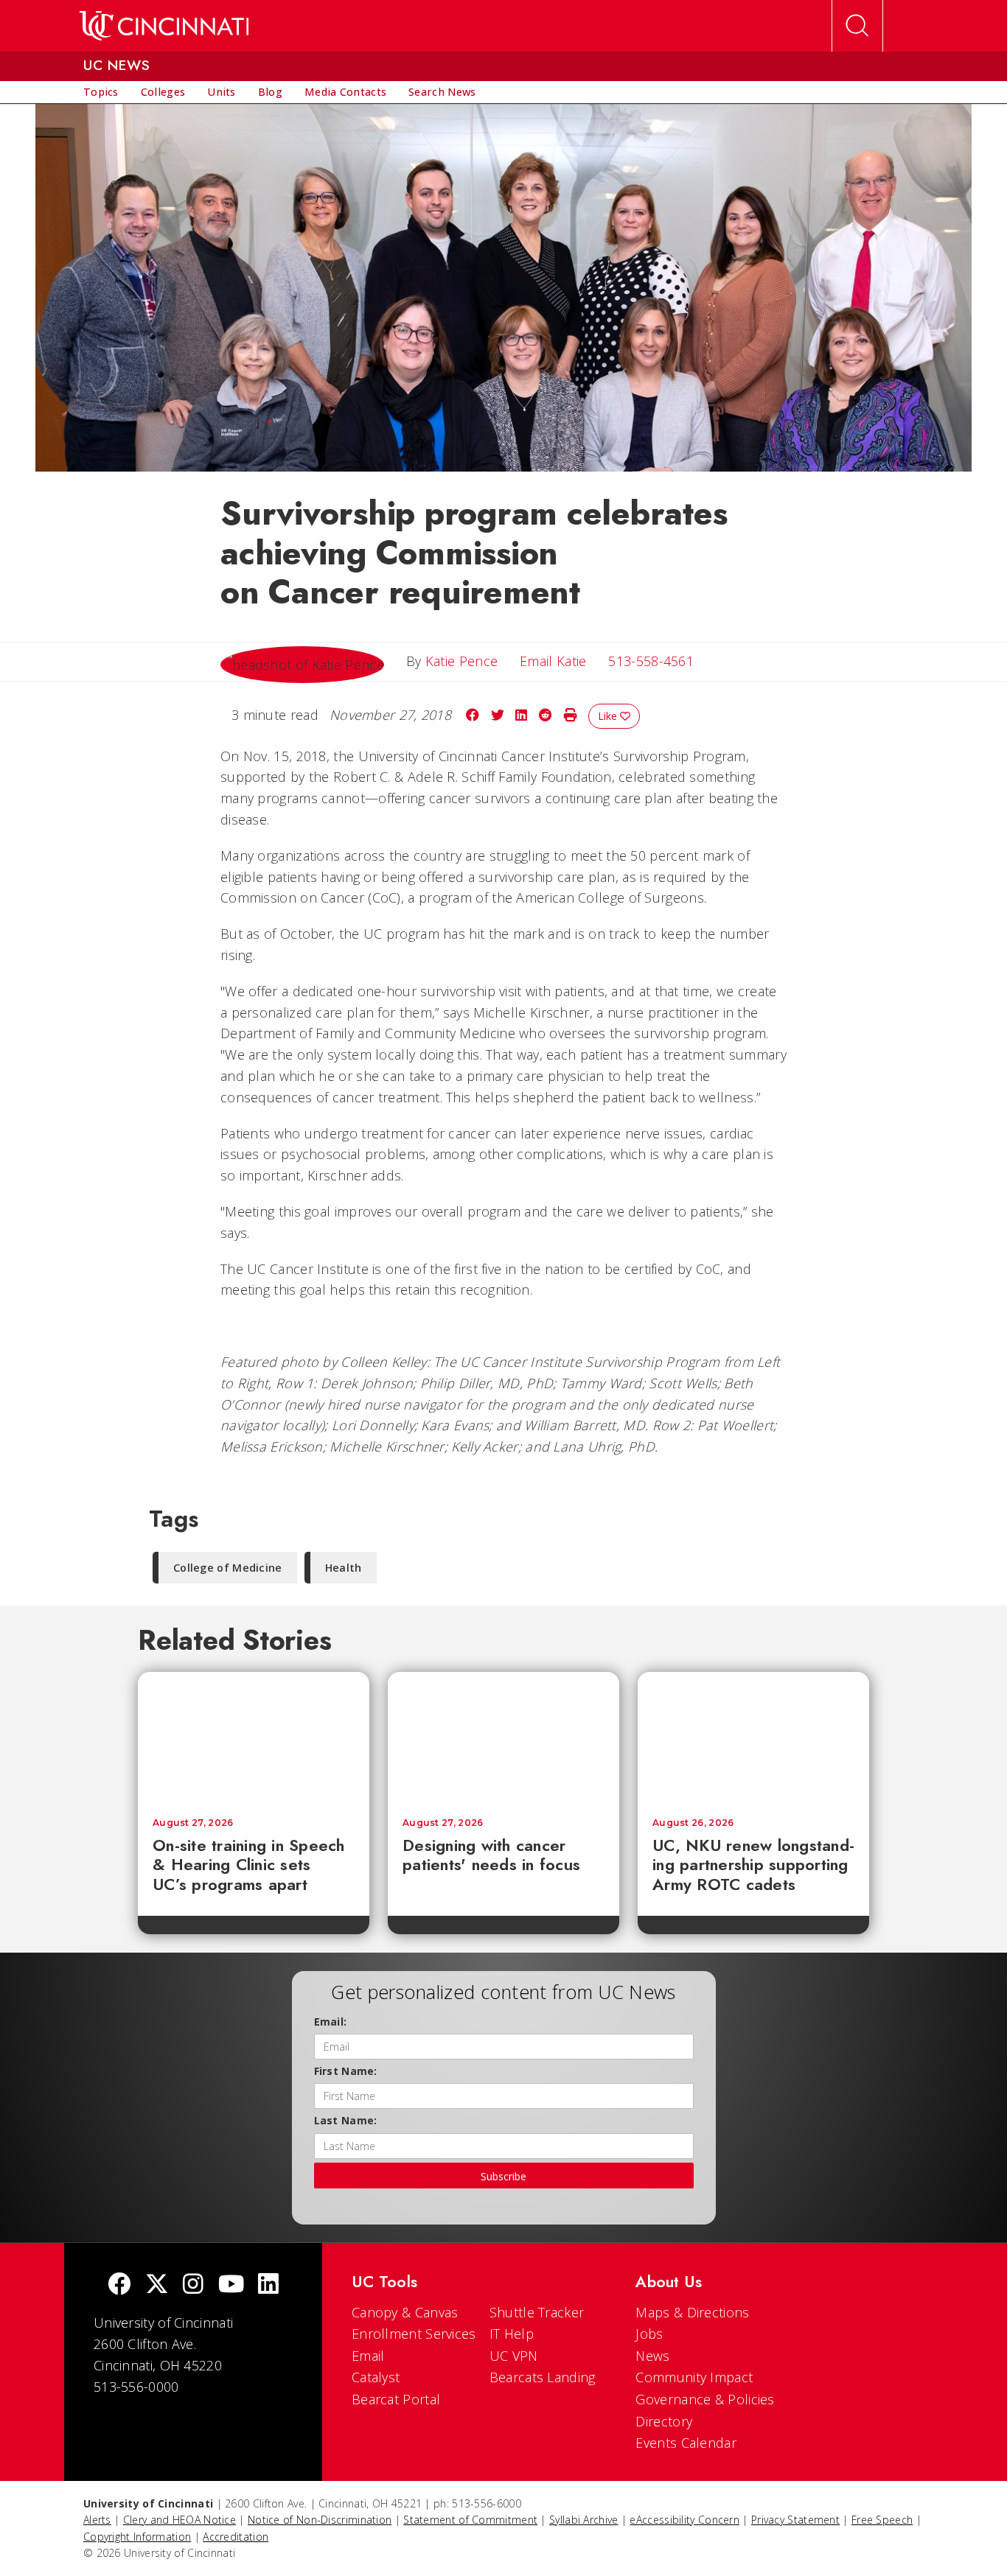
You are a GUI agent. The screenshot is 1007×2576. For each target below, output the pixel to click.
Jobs (649, 2334)
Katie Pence (461, 661)
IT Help (512, 2334)
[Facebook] (119, 2285)
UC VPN (514, 2356)
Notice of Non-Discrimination (320, 2520)
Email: (331, 2022)
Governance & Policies (705, 2399)
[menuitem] (101, 92)
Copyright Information (137, 2537)
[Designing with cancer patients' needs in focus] (503, 1737)
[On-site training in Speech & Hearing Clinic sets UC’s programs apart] (254, 1737)
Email (368, 2356)
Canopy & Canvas (405, 2312)
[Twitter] (157, 2285)
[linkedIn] (268, 2285)
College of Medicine (228, 1568)
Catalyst (376, 2377)
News (652, 2356)
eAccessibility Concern (684, 2520)
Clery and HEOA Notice (180, 2520)
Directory (664, 2421)
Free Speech (882, 2520)
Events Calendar (686, 2443)
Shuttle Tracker (537, 2312)
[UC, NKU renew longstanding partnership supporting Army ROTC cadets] (753, 1737)
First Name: (346, 2071)
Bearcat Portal (396, 2399)
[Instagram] (193, 2285)
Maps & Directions (692, 2312)
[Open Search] (857, 26)
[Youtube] (231, 2285)
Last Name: (346, 2120)
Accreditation (236, 2537)
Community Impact (694, 2377)
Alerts (97, 2520)
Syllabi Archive (584, 2520)
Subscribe (503, 2176)
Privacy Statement (795, 2520)
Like (609, 716)
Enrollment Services (414, 2334)
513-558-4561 (651, 661)
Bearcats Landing (543, 2377)
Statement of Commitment (470, 2520)
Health (344, 1568)
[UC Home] (164, 26)
